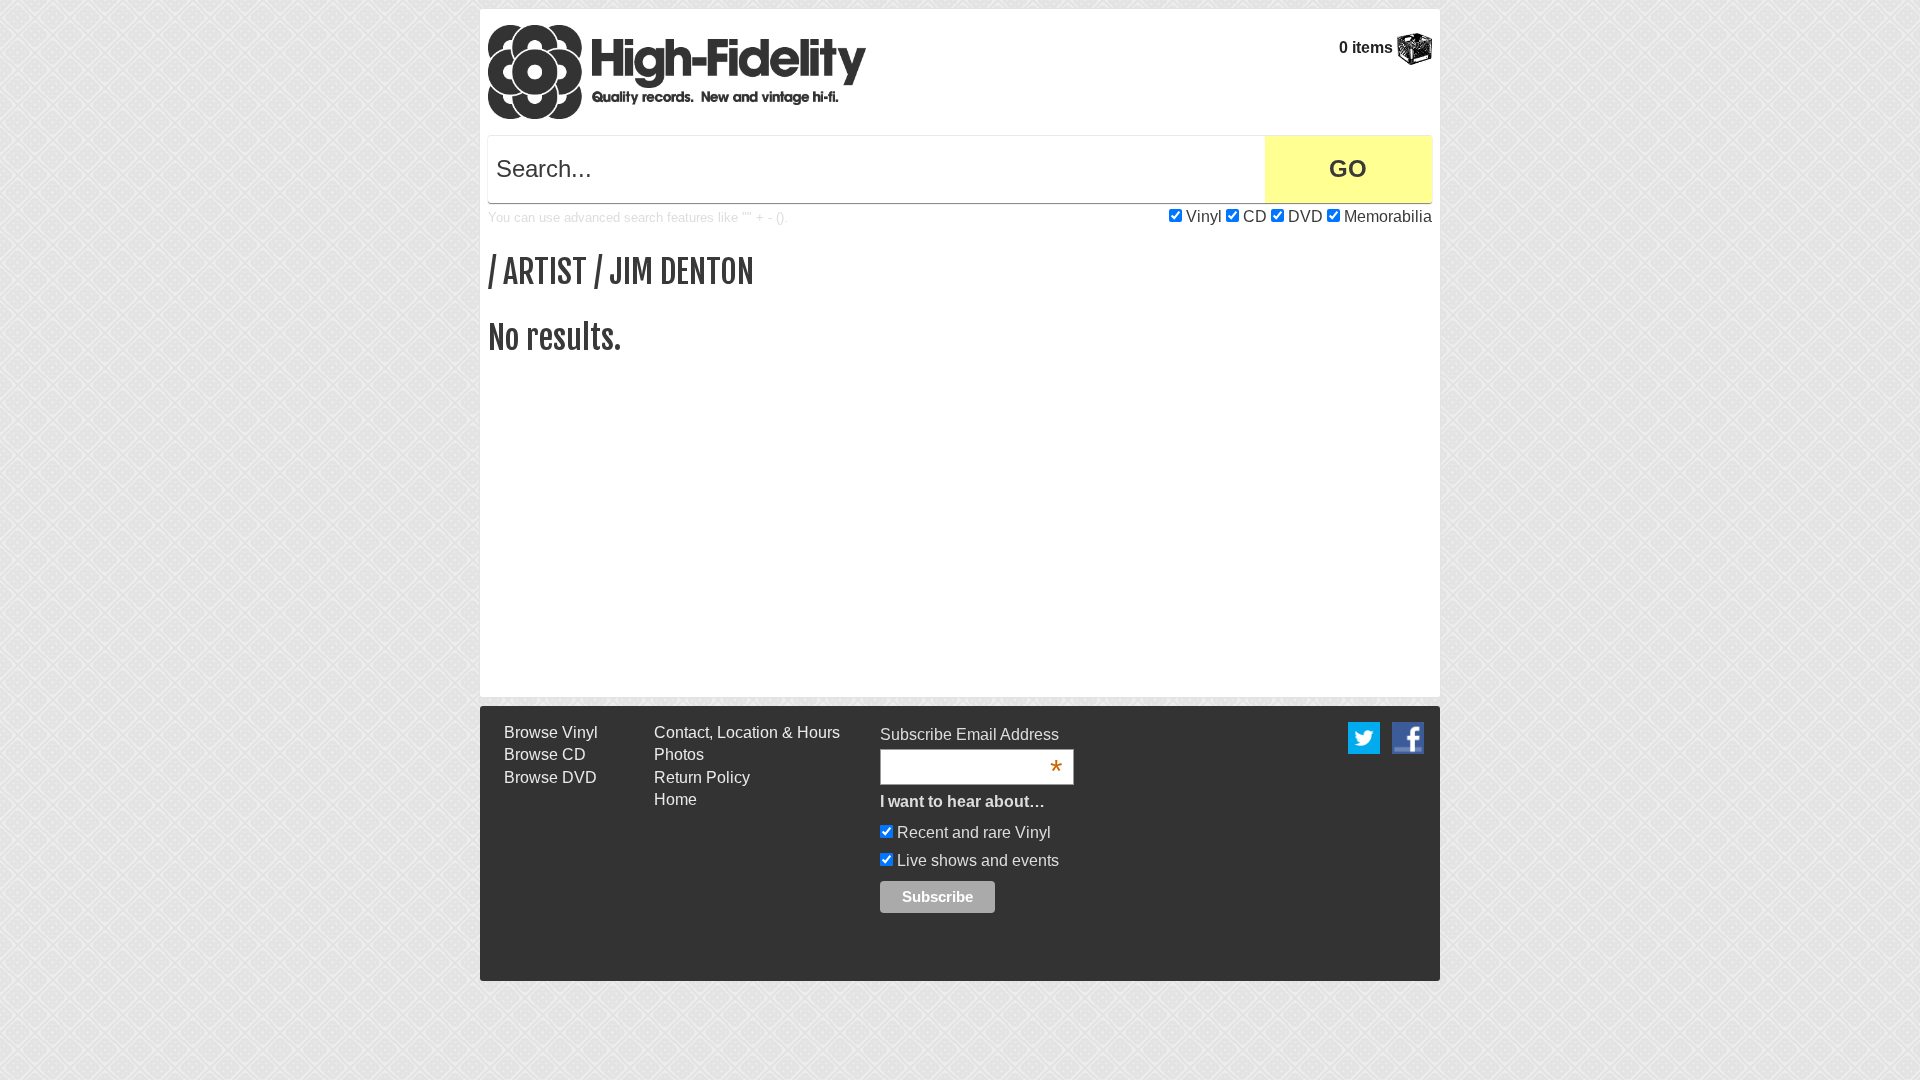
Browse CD (545, 754)
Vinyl (1204, 216)
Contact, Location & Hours (747, 732)
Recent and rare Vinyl (972, 832)
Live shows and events (976, 860)
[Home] (677, 70)
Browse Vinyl (551, 732)
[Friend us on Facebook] (1408, 736)
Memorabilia (1388, 216)
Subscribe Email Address (971, 736)
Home (675, 799)
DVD (1305, 216)
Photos (679, 754)
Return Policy (702, 777)
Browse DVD (550, 777)
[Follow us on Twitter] (1364, 736)
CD (1255, 216)
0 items (1368, 47)
